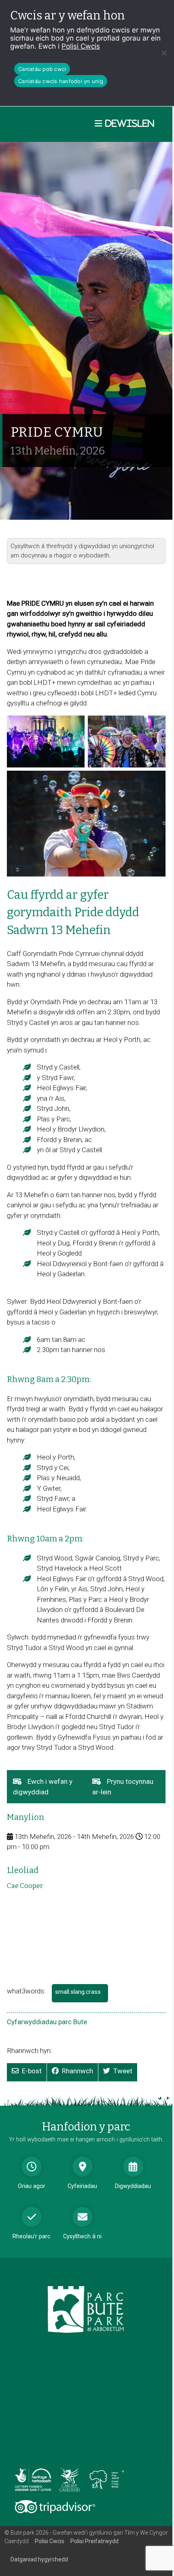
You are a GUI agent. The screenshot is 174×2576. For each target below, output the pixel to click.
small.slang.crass (81, 1995)
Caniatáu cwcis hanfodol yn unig (61, 81)
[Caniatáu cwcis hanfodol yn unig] (164, 53)
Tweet (123, 2071)
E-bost (32, 2071)
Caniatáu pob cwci (42, 69)
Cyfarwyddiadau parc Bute (47, 2022)
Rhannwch (77, 2071)
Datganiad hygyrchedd (39, 2559)
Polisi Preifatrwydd (94, 2541)
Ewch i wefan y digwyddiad (43, 1790)
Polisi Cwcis (81, 46)
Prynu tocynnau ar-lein (123, 1790)
